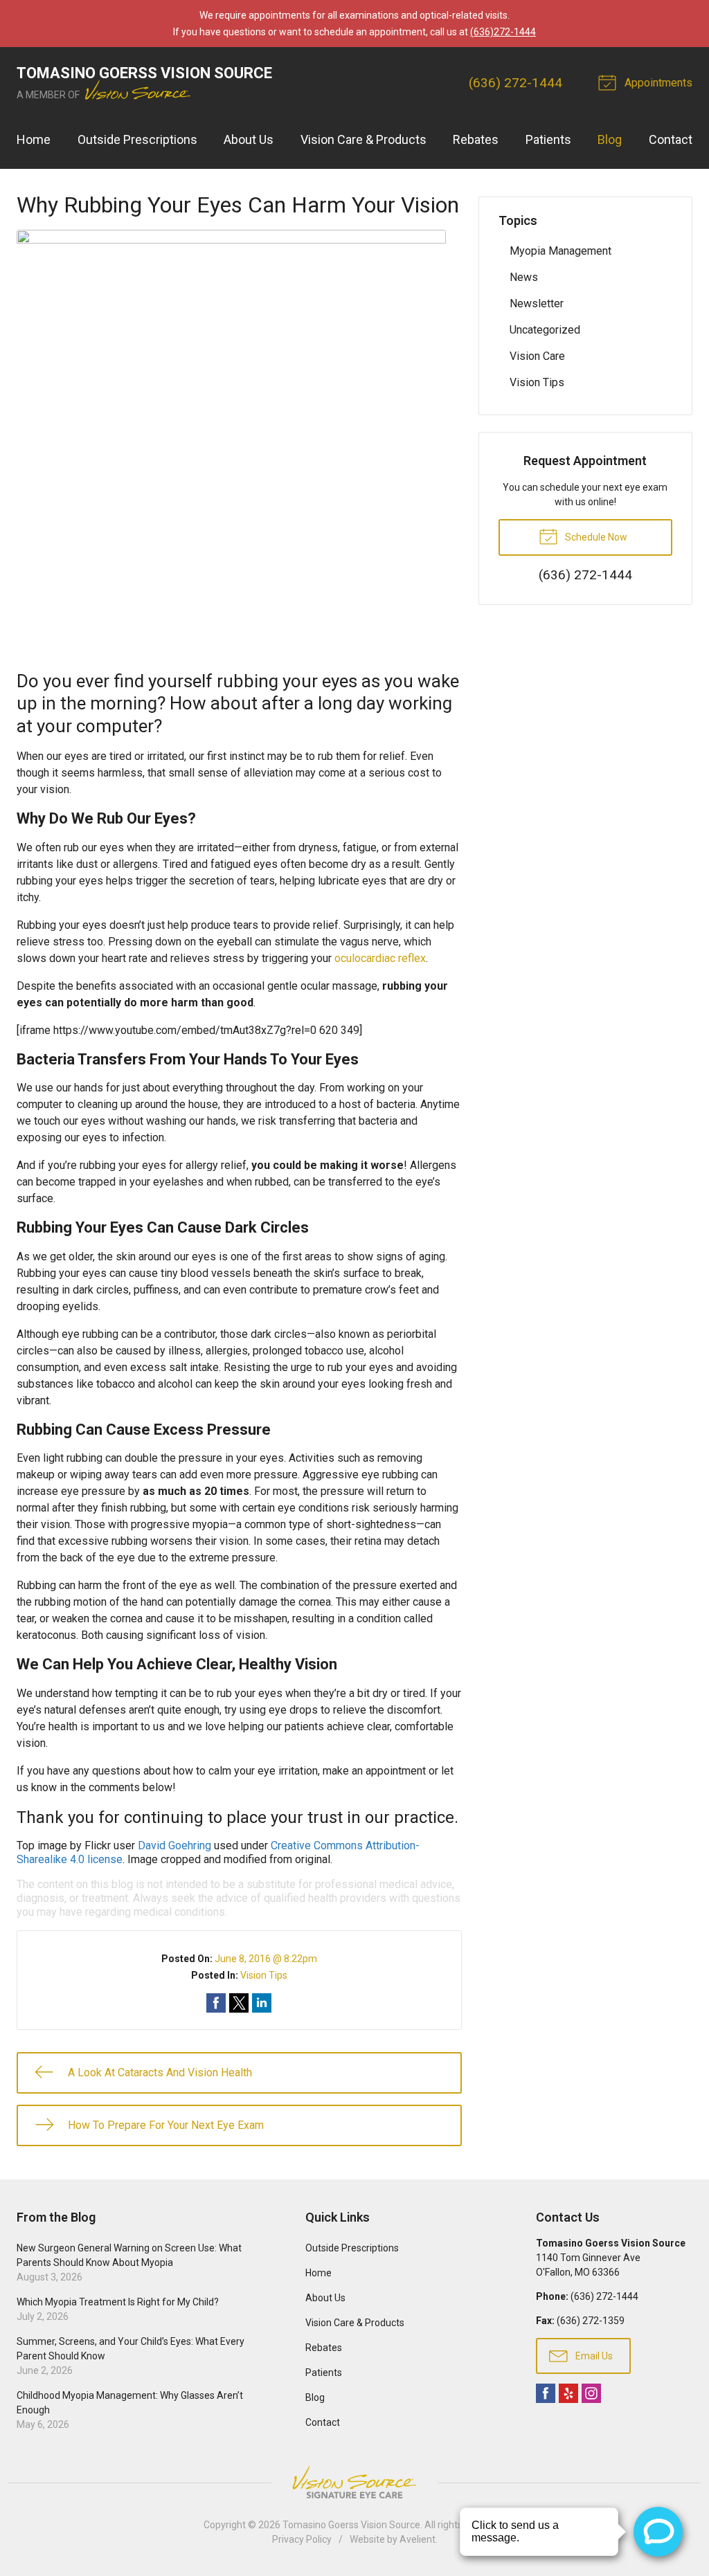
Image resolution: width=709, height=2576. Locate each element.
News (524, 277)
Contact (671, 139)
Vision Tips (264, 1975)
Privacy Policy (302, 2539)
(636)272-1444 (503, 32)
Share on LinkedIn (262, 2003)
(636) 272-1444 (515, 83)
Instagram (591, 2393)
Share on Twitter (239, 2003)
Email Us (593, 2356)
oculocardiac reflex (380, 958)
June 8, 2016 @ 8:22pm (266, 1959)
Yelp (568, 2393)
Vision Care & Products (364, 139)
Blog (610, 139)
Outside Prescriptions (137, 139)
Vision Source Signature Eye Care (354, 2482)
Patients (548, 139)
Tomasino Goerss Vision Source (351, 2525)
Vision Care (537, 356)
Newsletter (537, 303)
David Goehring (174, 1845)
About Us (249, 139)
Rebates (476, 139)
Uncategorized (545, 330)
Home (34, 139)
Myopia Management (560, 251)
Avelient (418, 2539)
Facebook (546, 2393)
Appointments (657, 83)
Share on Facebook (216, 2003)
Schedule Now (595, 537)
